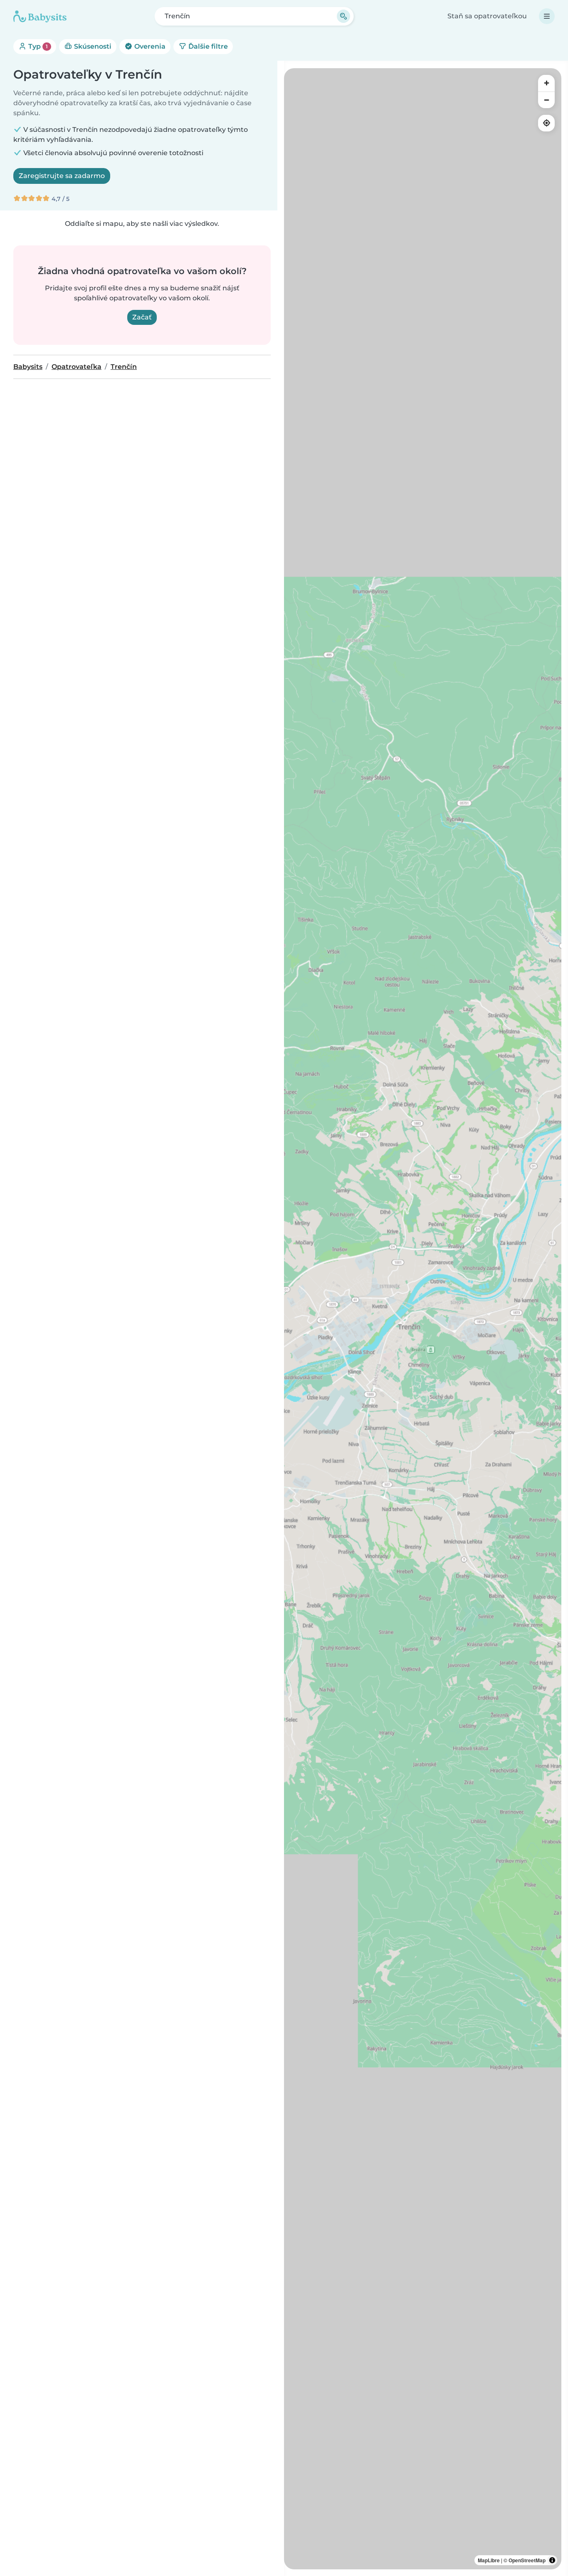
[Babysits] (40, 16)
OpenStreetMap (527, 2560)
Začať (142, 317)
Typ (37, 46)
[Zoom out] (546, 100)
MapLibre (489, 2560)
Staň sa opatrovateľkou (487, 16)
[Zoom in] (546, 83)
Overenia (149, 46)
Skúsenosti (92, 46)
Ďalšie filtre (207, 46)
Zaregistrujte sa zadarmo (62, 176)
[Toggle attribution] (552, 2560)
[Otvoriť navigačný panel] (547, 16)
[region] (423, 1319)
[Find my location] (546, 123)
